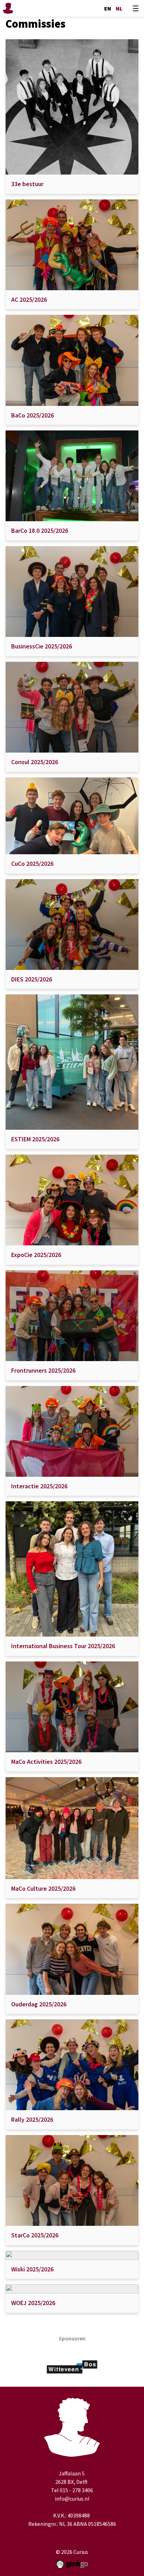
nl (119, 8)
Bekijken (72, 117)
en (108, 8)
